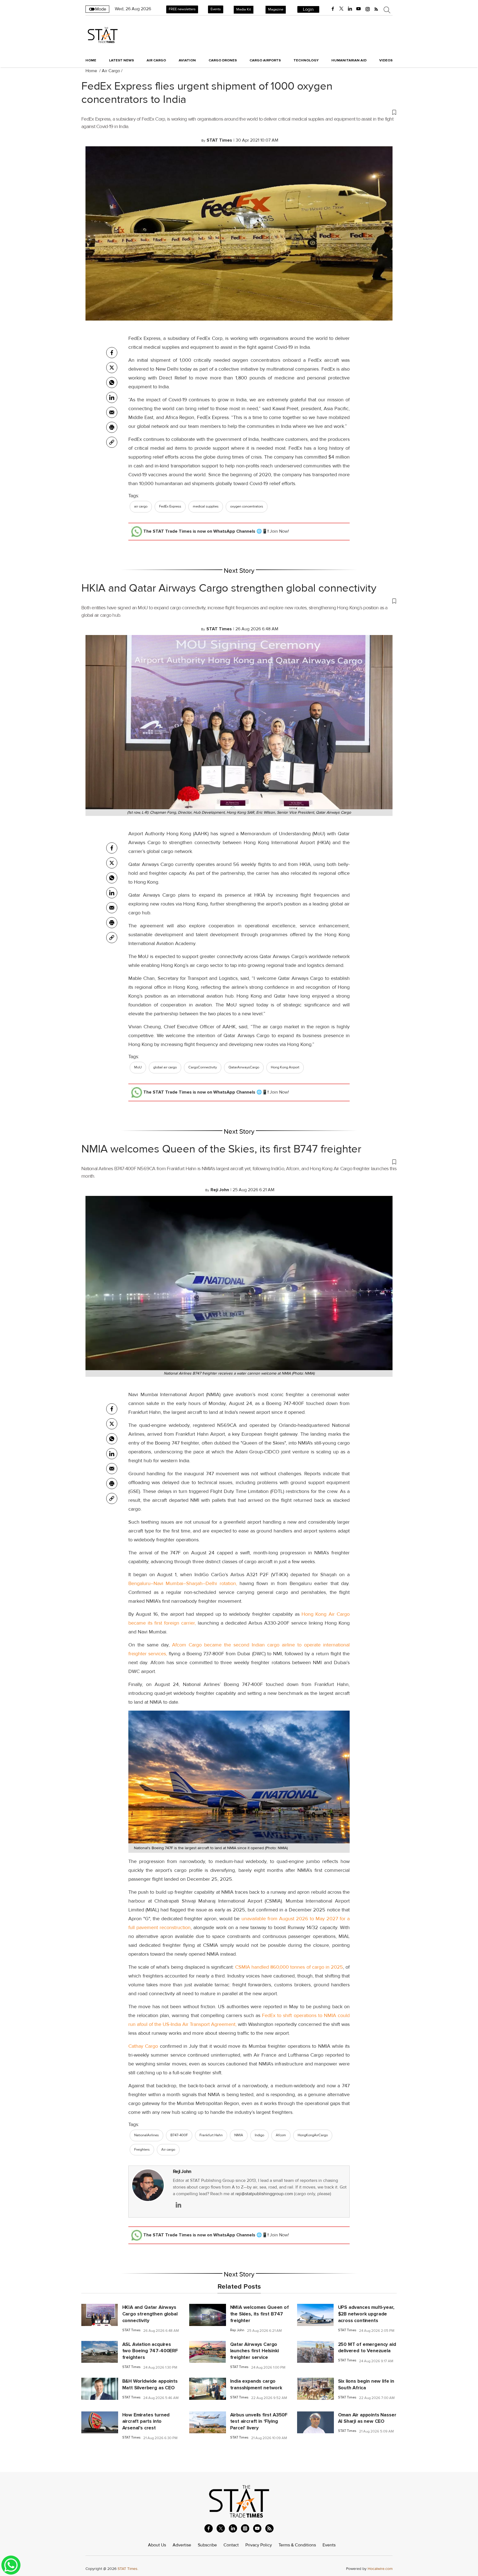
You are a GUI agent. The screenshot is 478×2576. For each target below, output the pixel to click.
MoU (138, 1067)
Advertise (182, 2545)
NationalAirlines (146, 2135)
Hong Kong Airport (285, 1067)
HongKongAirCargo (313, 2135)
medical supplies (206, 506)
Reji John (182, 2172)
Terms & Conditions (297, 2545)
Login (308, 9)
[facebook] (333, 9)
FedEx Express (170, 506)
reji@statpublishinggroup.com (264, 2194)
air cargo (141, 506)
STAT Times (131, 2330)
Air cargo (168, 2150)
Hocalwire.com (380, 2569)
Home (91, 60)
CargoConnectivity (203, 1067)
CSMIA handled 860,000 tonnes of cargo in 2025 (289, 1967)
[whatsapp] (112, 383)
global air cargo (165, 1067)
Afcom (281, 2135)
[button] (239, 112)
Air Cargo (111, 71)
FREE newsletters (182, 9)
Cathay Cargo (143, 2046)
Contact (231, 2545)
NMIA (239, 2135)
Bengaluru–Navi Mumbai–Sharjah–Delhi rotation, (183, 1583)
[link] (112, 442)
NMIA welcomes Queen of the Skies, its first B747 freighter (221, 1149)
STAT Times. (128, 2569)
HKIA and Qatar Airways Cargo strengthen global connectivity (229, 588)
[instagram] (368, 9)
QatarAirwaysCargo (244, 1067)
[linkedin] (350, 9)
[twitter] (341, 9)
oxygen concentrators (247, 506)
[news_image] (100, 2315)
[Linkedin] (112, 397)
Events (216, 9)
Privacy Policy (259, 2545)
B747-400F (179, 2135)
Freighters (142, 2150)
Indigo (259, 2135)
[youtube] (358, 9)
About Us (157, 2545)
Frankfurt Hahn (211, 2135)
